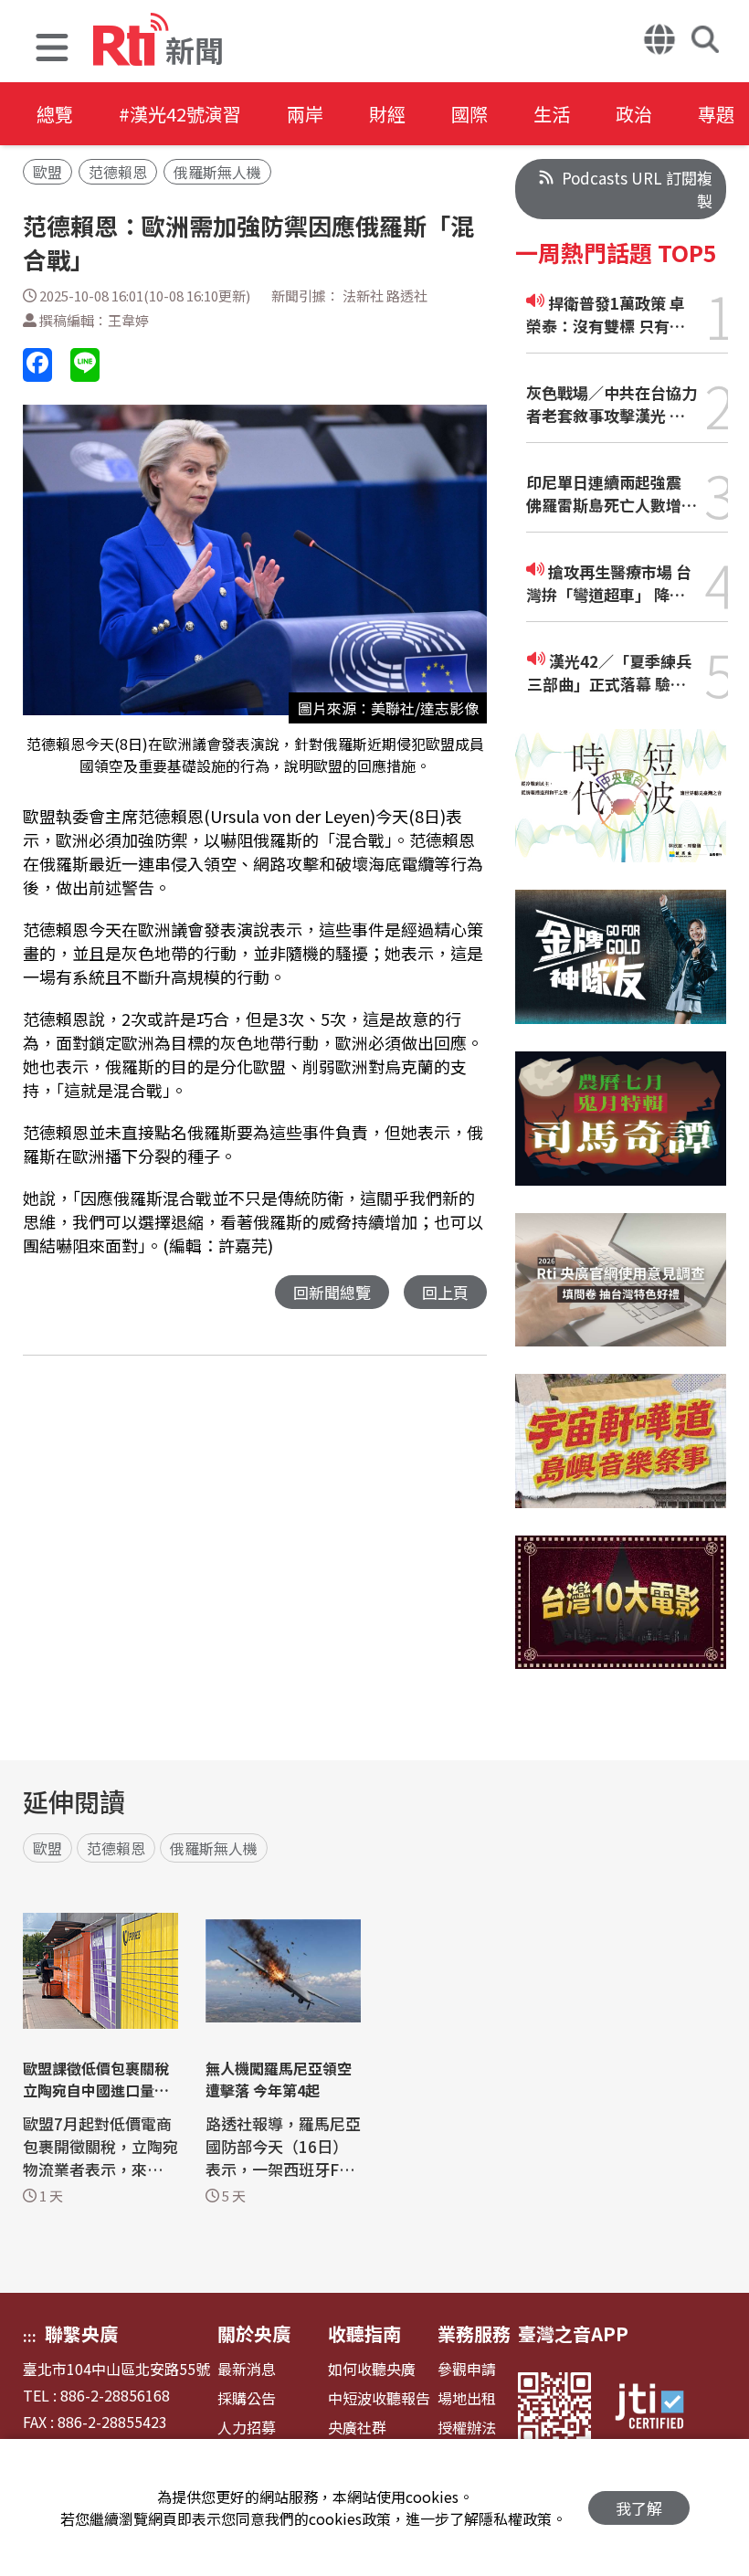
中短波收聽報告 (379, 2398)
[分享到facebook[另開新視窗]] (37, 365)
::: (30, 2336)
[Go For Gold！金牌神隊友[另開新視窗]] (621, 971)
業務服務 (474, 2333)
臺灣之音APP (573, 2333)
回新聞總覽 (332, 1292)
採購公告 (247, 2398)
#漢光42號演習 (180, 114)
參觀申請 (467, 2369)
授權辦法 (467, 2428)
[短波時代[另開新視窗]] (621, 810)
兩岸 (305, 114)
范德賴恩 (118, 172)
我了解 (639, 2508)
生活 (552, 114)
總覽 (55, 114)
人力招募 (247, 2428)
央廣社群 (357, 2428)
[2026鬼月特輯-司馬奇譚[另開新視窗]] (621, 1132)
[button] (52, 50)
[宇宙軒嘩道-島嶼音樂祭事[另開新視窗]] (621, 1455)
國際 (469, 114)
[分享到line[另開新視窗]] (85, 365)
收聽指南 (364, 2333)
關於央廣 (254, 2333)
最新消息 (247, 2369)
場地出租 (467, 2398)
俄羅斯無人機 (217, 172)
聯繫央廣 (81, 2333)
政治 (634, 114)
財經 (387, 114)
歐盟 (47, 172)
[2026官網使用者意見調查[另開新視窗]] (621, 1294)
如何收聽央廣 (372, 2369)
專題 (716, 114)
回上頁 (445, 1292)
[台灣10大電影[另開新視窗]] (621, 1616)
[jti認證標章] (660, 2409)
